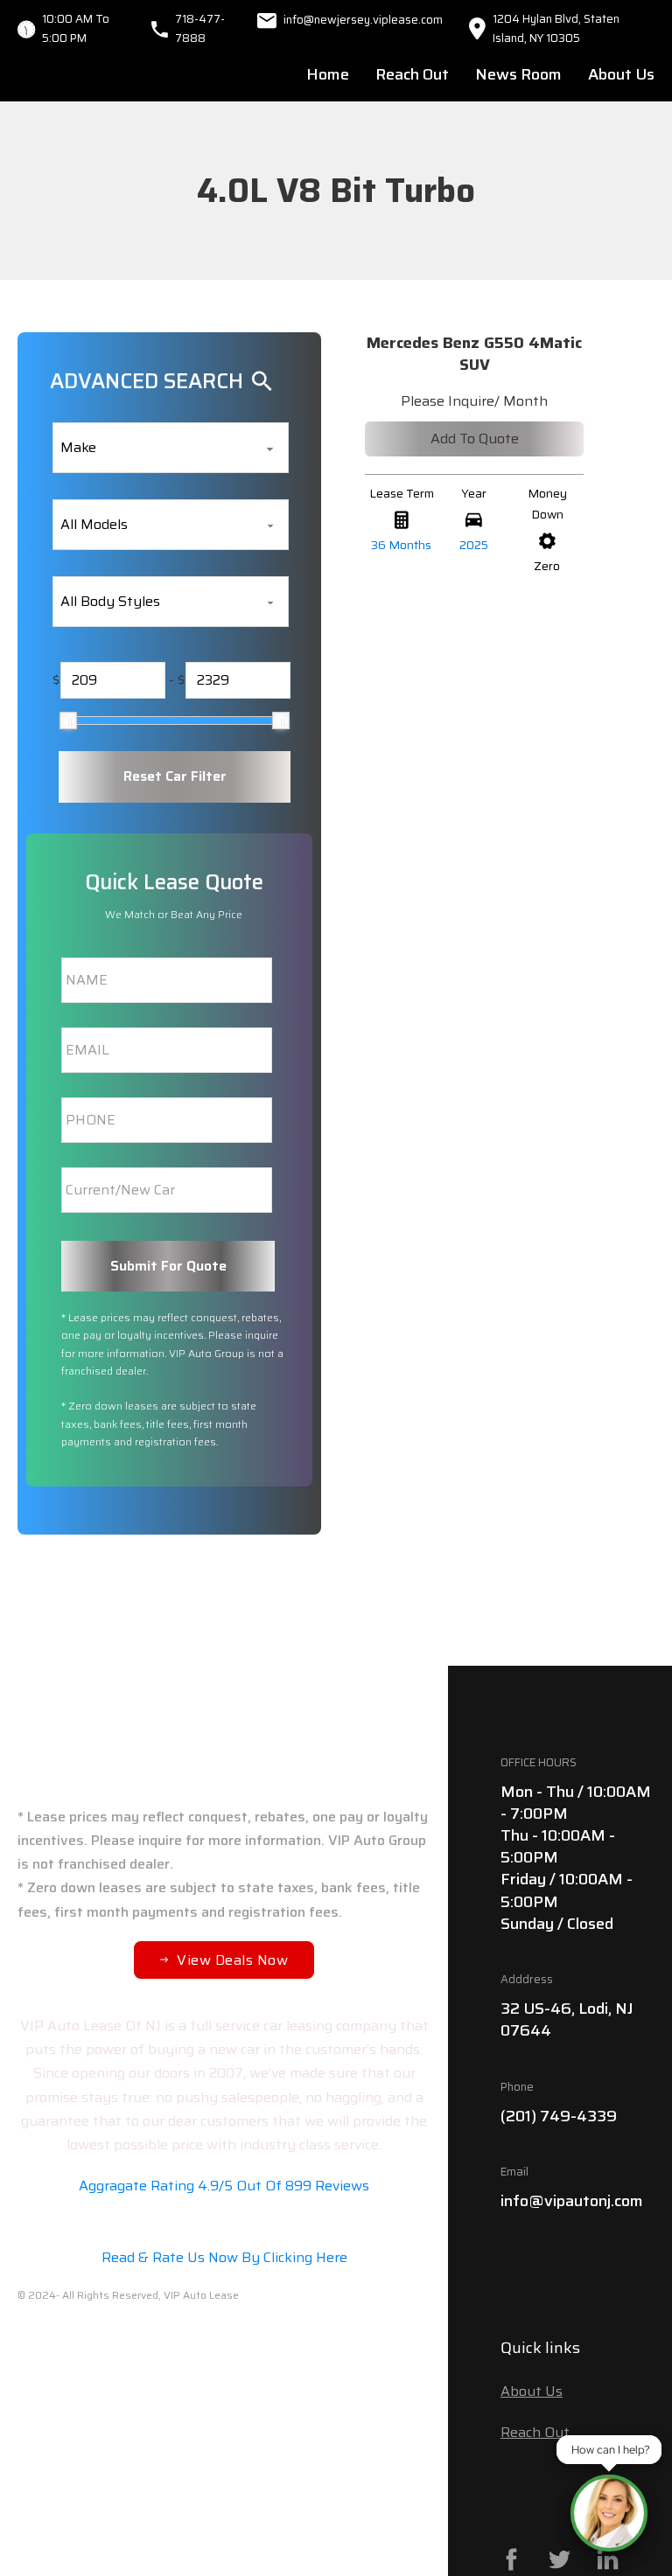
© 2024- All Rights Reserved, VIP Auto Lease (128, 2295)
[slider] (68, 721)
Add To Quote (475, 439)
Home (328, 74)
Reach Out (412, 74)
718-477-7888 (200, 28)
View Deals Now (232, 1960)
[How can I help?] (609, 2513)
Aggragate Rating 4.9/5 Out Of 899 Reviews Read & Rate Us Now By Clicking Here (224, 2221)
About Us (621, 74)
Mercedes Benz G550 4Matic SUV (474, 354)
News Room (518, 74)
